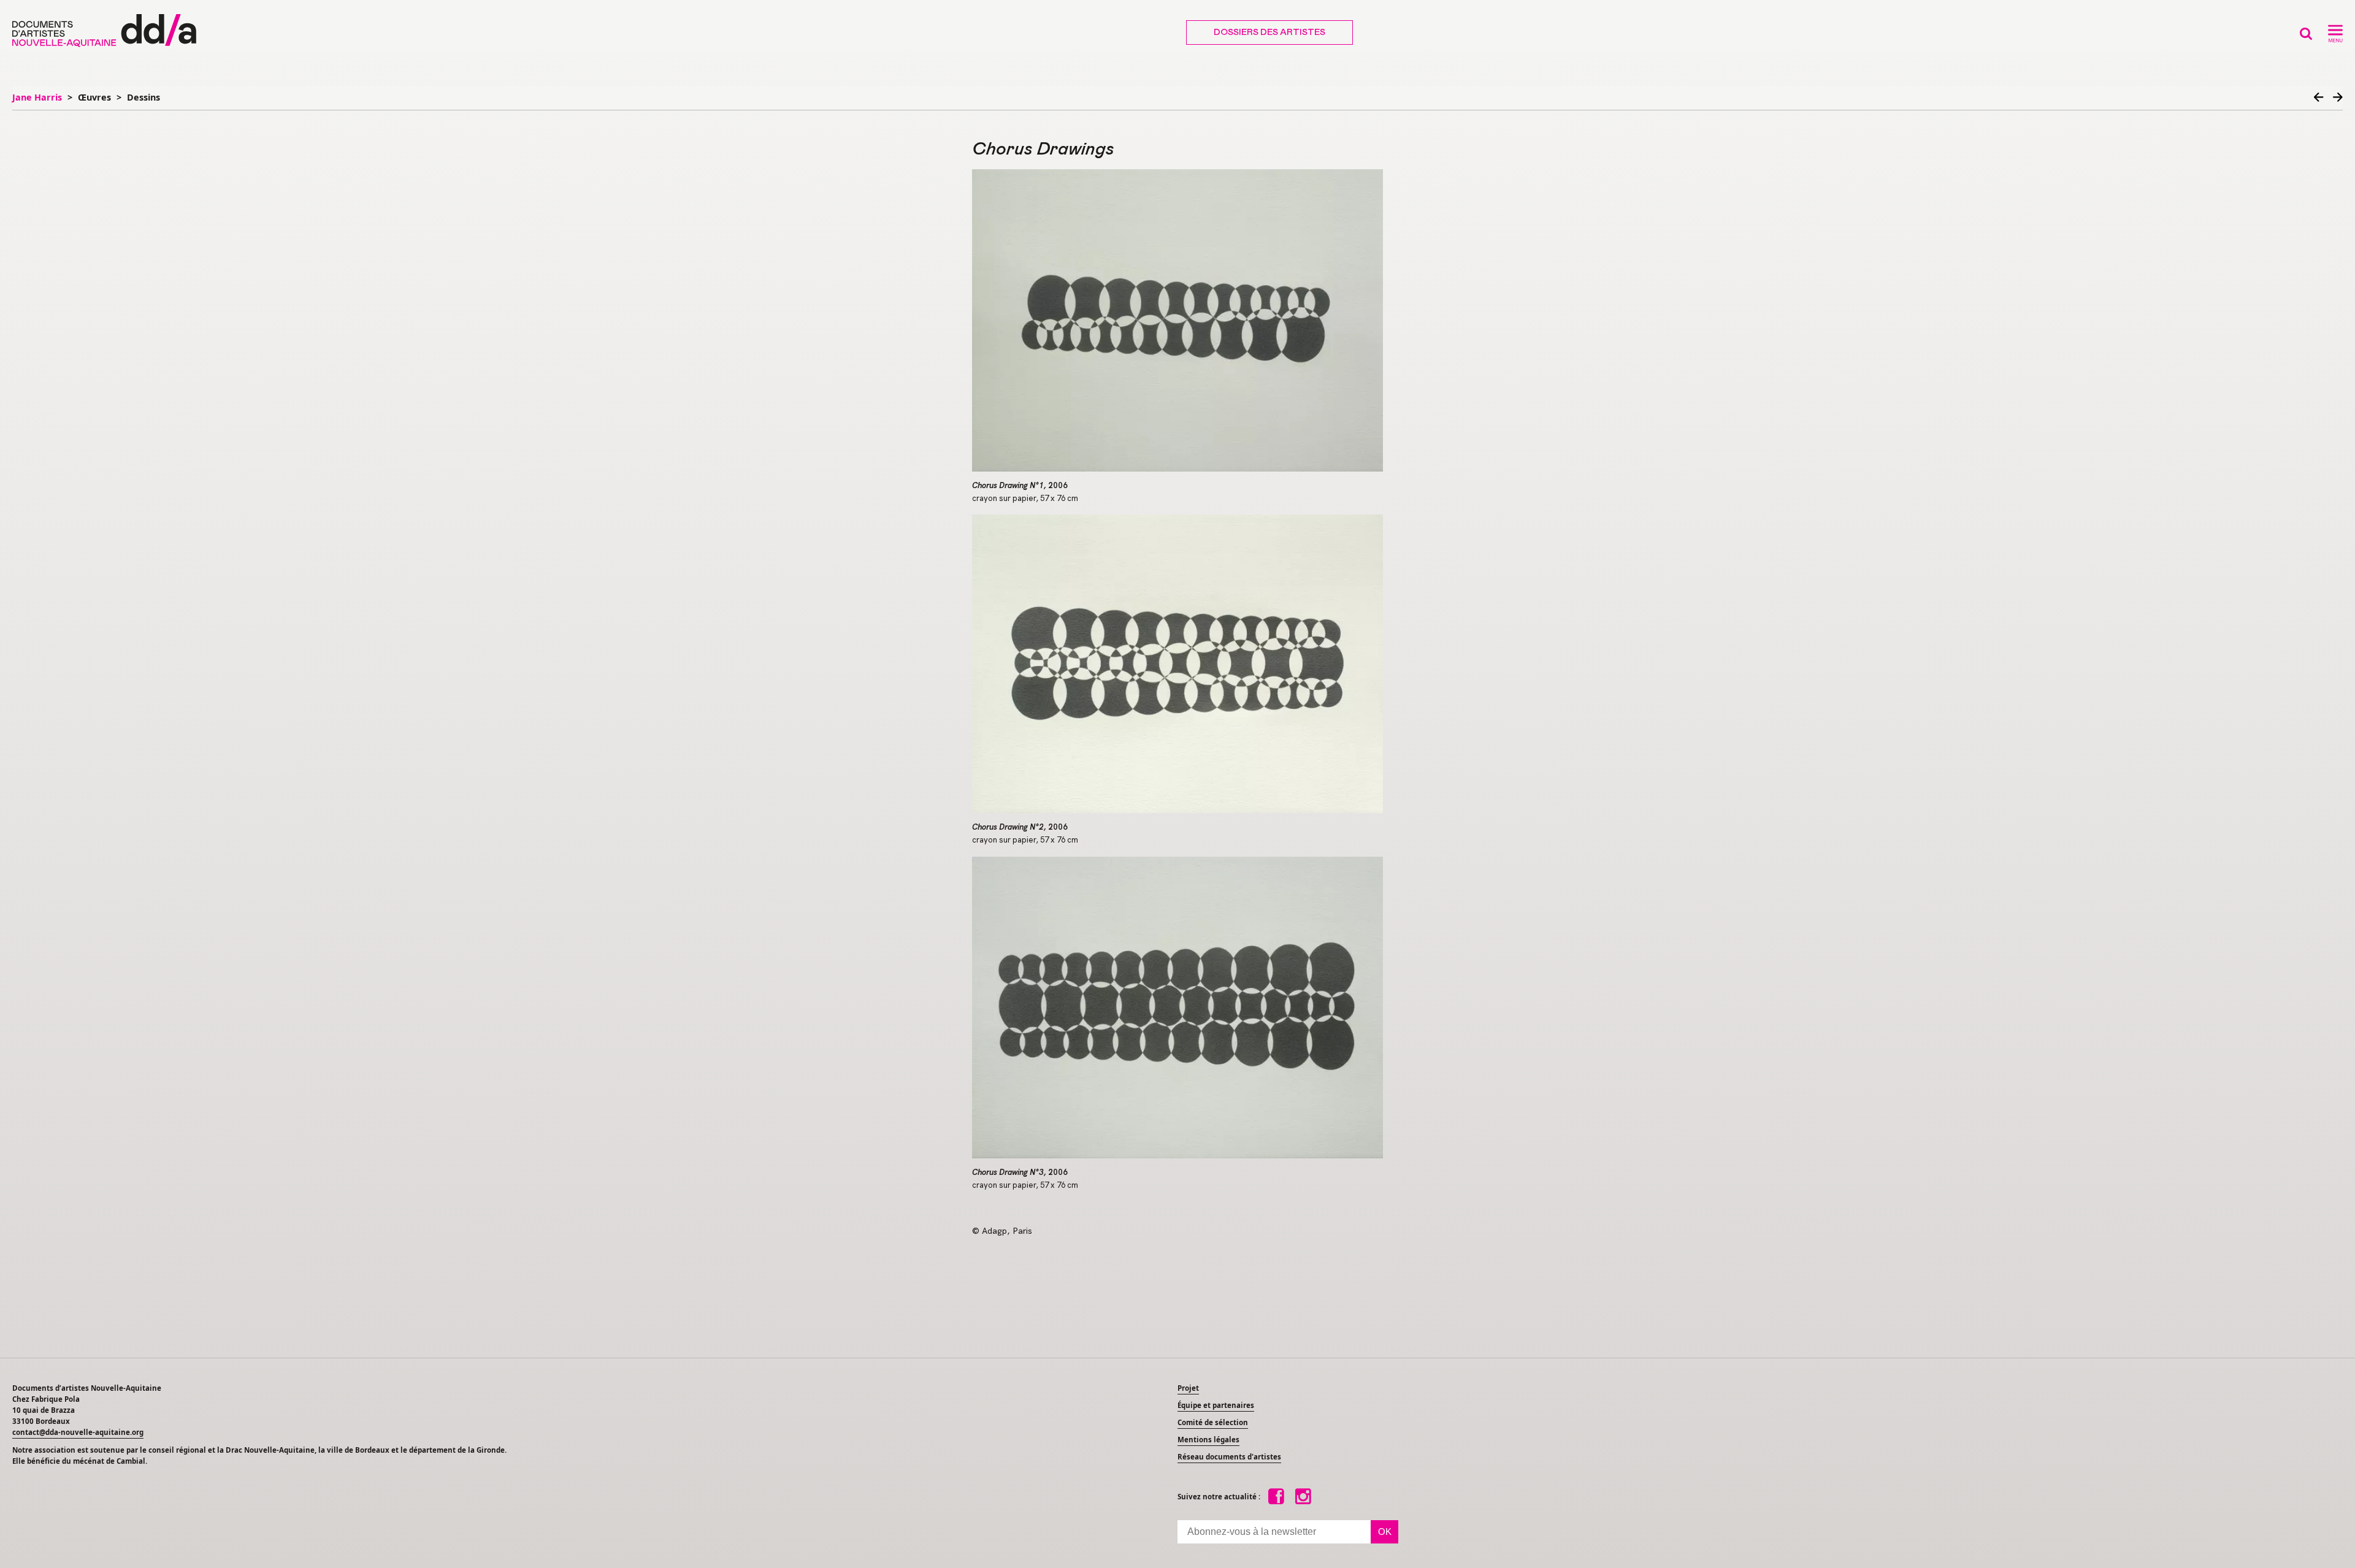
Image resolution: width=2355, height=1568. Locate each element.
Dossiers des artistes (1269, 33)
